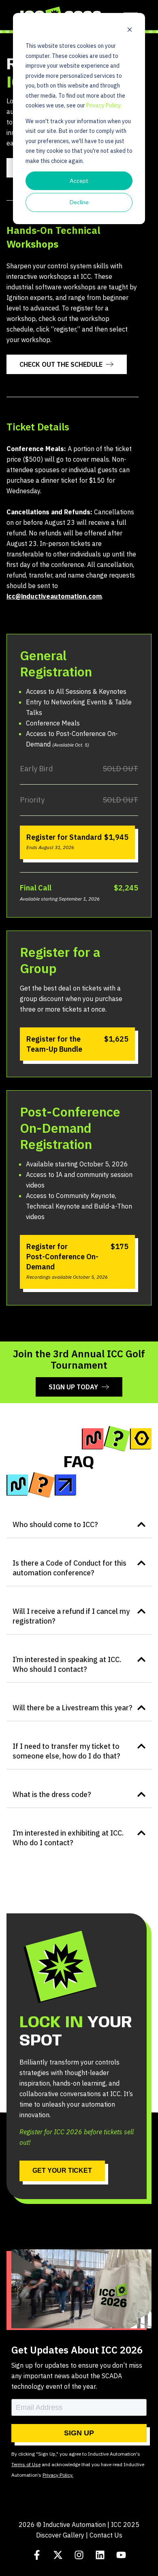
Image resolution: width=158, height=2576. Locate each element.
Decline (79, 202)
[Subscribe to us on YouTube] (121, 2555)
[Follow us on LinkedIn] (100, 2555)
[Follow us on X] (58, 2555)
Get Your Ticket (62, 2171)
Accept (79, 181)
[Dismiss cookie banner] (130, 31)
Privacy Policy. (104, 105)
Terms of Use (26, 2464)
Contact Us (106, 2535)
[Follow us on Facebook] (37, 2555)
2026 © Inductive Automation (62, 2525)
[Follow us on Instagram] (79, 2555)
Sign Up (79, 2433)
